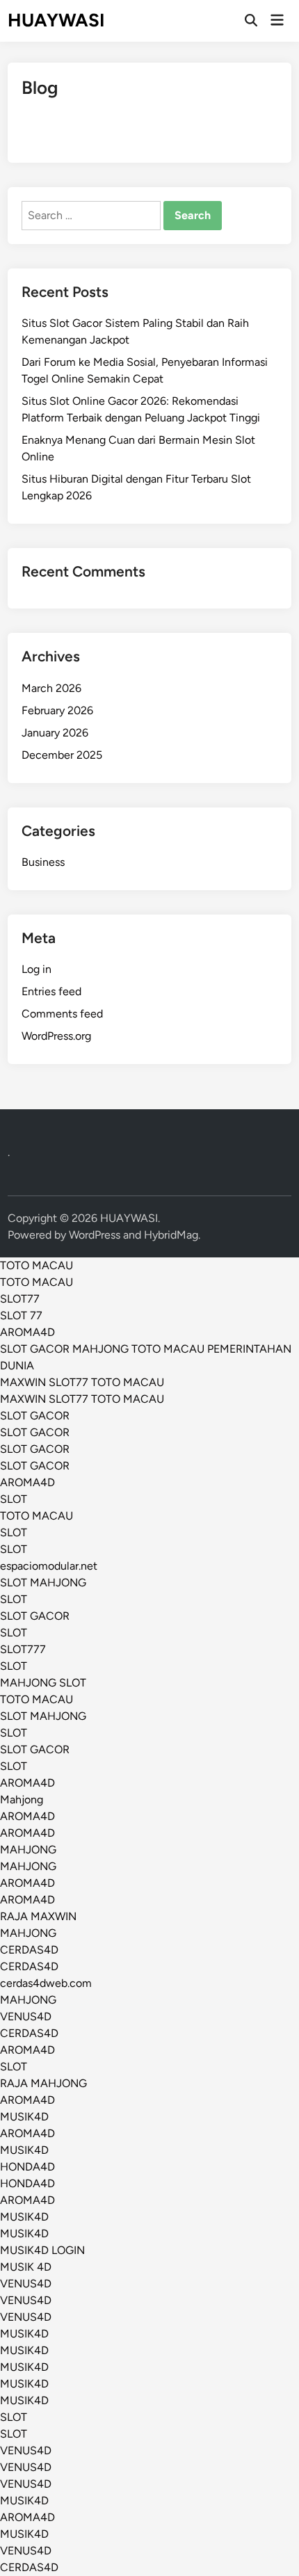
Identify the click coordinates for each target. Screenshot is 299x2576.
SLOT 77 (21, 1315)
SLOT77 (20, 1299)
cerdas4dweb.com (46, 1983)
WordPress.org (56, 1036)
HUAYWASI (56, 20)
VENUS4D (26, 2016)
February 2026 (57, 710)
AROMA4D (27, 1332)
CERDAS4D (29, 1950)
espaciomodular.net (49, 1566)
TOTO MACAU (37, 1265)
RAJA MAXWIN (38, 1916)
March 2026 (51, 688)
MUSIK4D (24, 2117)
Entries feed (51, 991)
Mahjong (22, 1800)
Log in (37, 969)
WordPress (95, 1235)
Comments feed (62, 1014)
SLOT (14, 1499)
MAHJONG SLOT (43, 1683)
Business (43, 862)
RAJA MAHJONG (43, 2083)
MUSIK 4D (26, 2267)
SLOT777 (23, 1649)
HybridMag (171, 1235)
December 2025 (62, 755)
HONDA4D (27, 2167)
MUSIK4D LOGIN (42, 2250)
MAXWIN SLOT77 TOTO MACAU (82, 1382)
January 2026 (55, 733)
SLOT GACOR (35, 1416)
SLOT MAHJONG (43, 1583)
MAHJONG (28, 1850)
